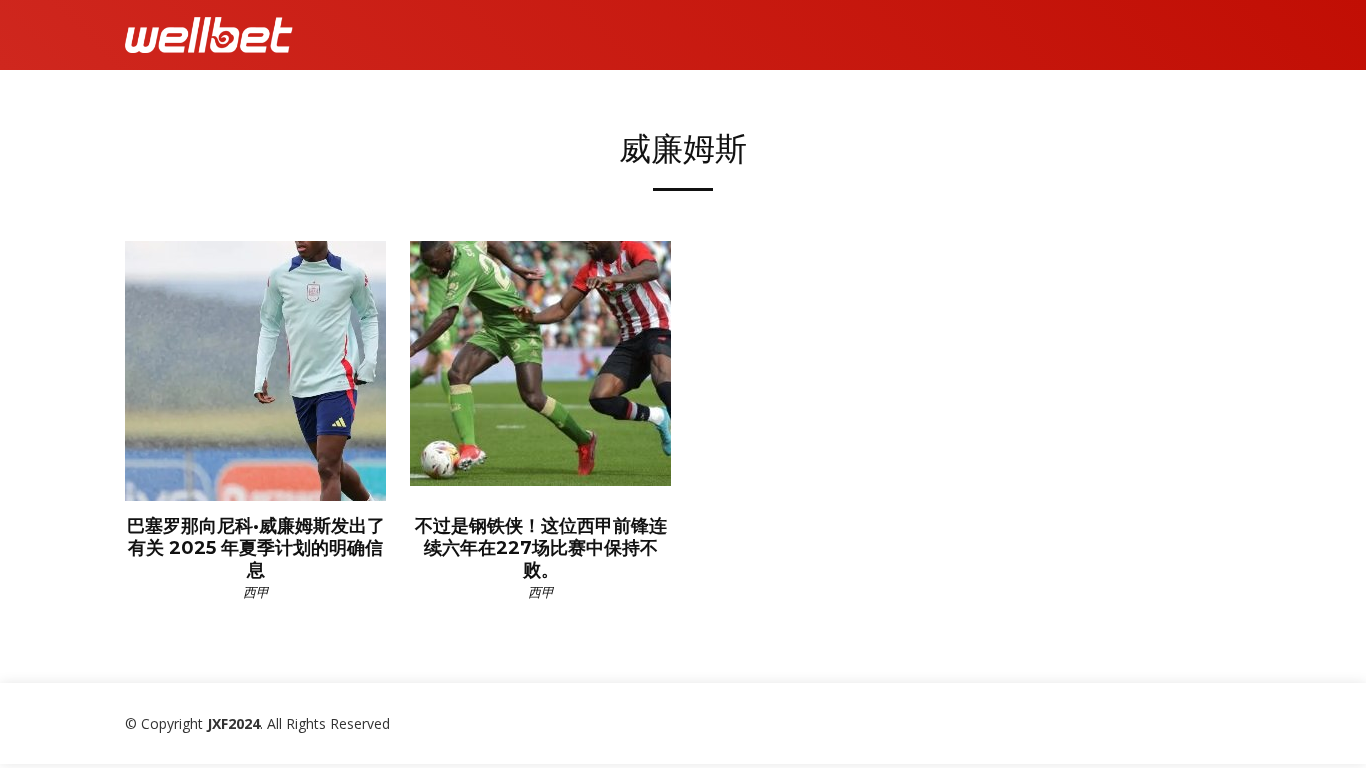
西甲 (256, 592)
